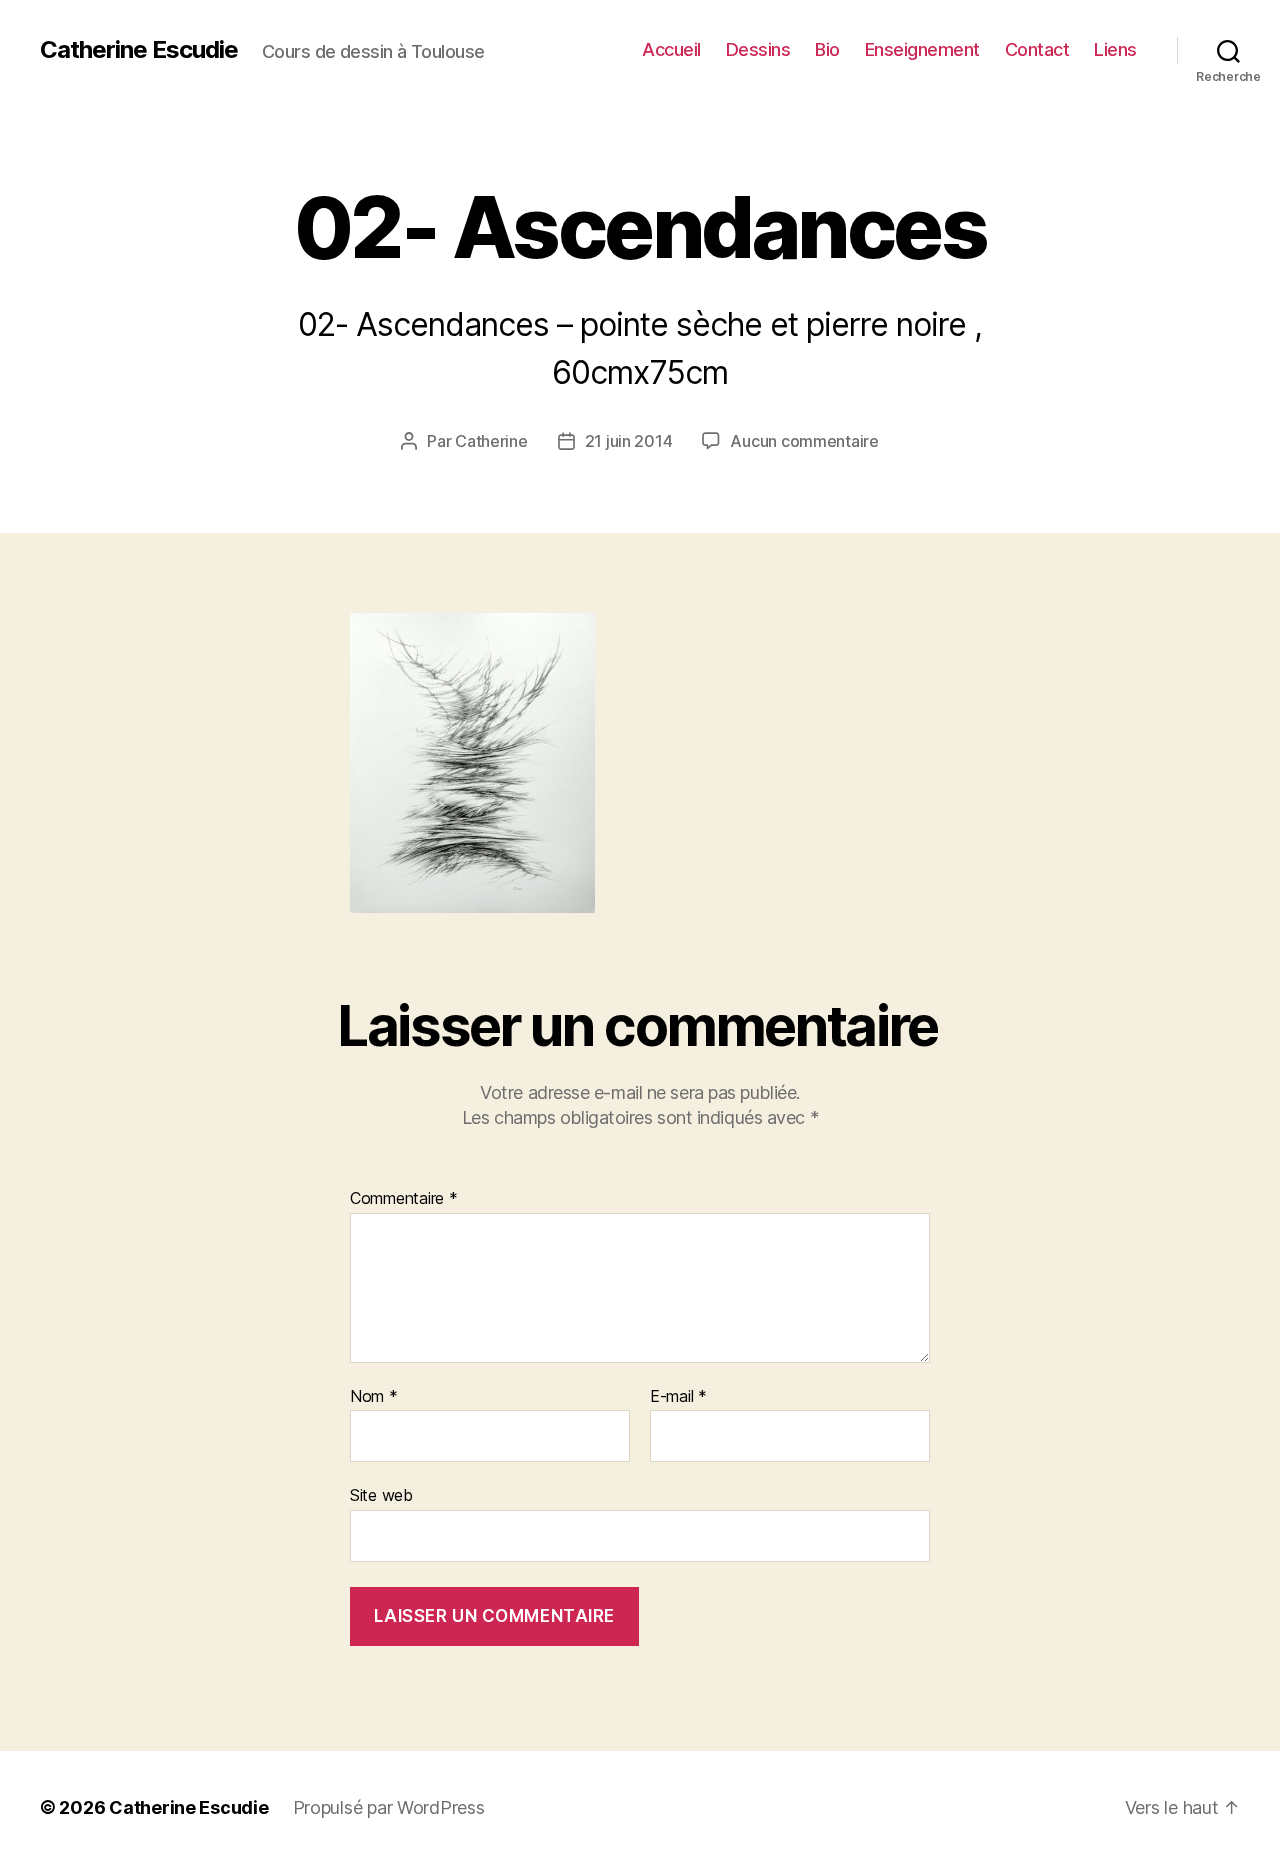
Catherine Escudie (139, 50)
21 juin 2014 (629, 441)
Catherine (491, 441)
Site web (381, 1495)
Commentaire (404, 1199)
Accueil (671, 49)
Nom (374, 1397)
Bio (827, 49)
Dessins (758, 49)
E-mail (678, 1397)
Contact (1037, 49)
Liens (1115, 49)
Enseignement (922, 49)
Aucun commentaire (804, 441)
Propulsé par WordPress (389, 1807)
